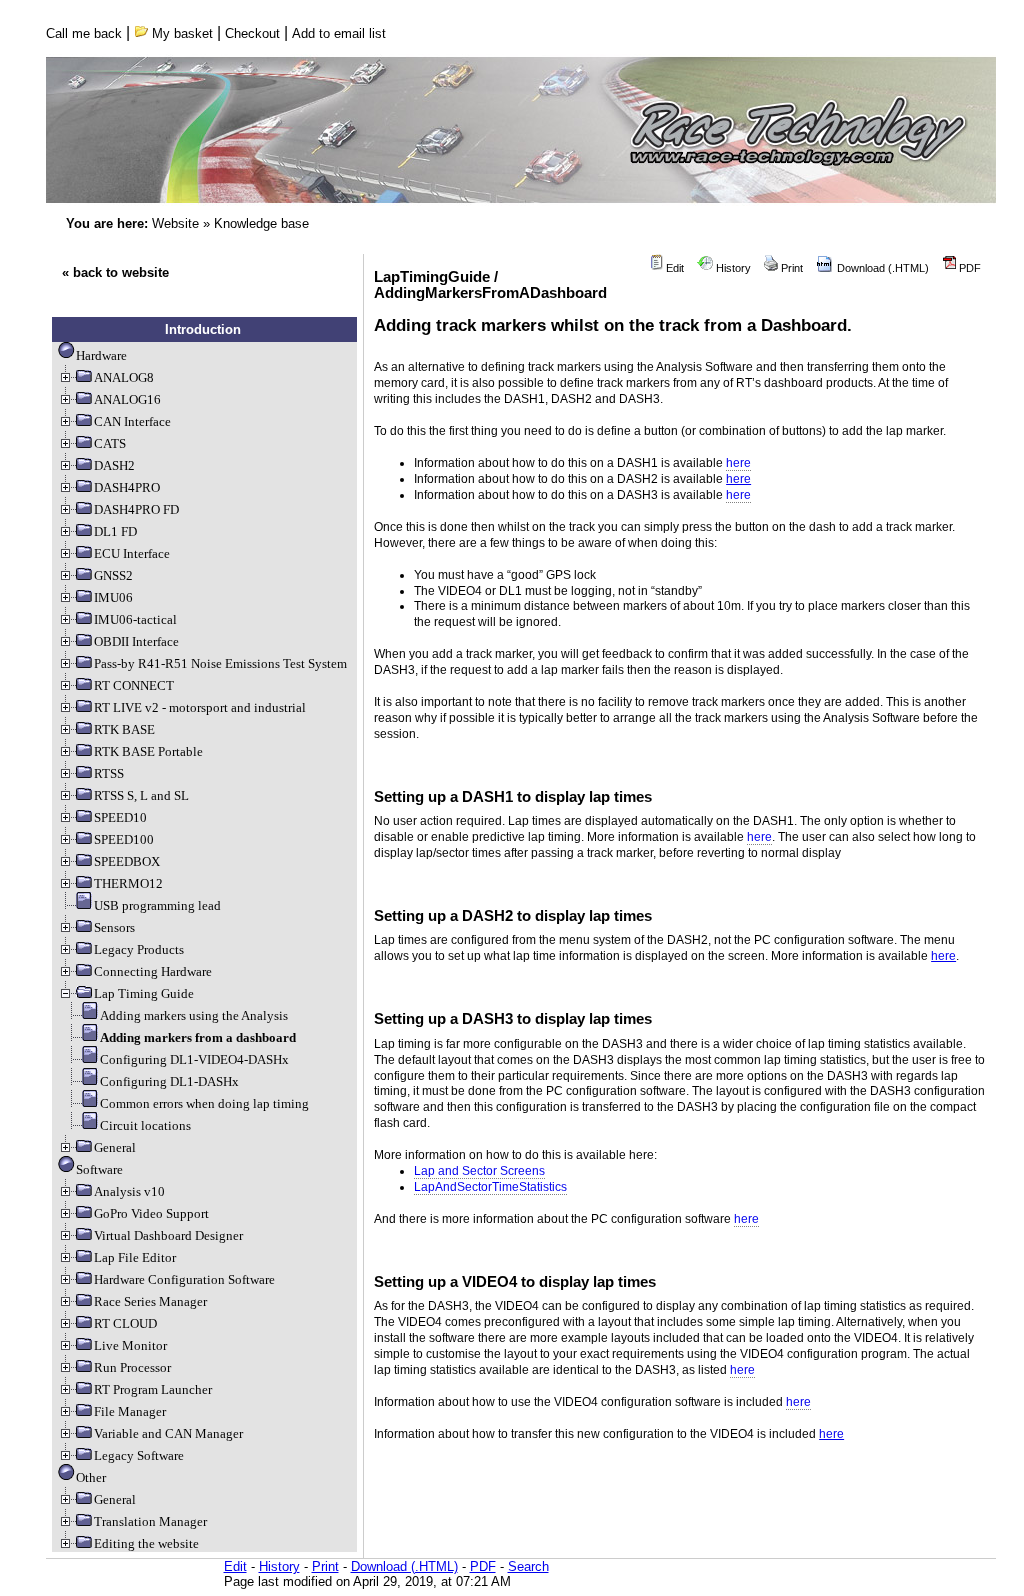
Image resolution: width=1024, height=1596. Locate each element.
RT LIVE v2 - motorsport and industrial (200, 707)
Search (528, 1566)
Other (91, 1477)
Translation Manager (150, 1521)
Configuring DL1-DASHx (169, 1081)
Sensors (114, 927)
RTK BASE (124, 729)
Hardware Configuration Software (184, 1279)
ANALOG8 (124, 377)
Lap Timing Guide (144, 993)
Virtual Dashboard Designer (168, 1235)
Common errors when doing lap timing (204, 1103)
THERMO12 (128, 883)
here (738, 479)
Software (99, 1169)
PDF (968, 268)
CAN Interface (132, 421)
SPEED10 (120, 817)
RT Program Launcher (153, 1389)
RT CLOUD (125, 1323)
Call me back (84, 33)
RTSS (109, 773)
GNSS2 (113, 575)
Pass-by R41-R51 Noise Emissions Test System (220, 663)
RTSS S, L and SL (141, 795)
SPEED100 (124, 839)
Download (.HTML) (881, 268)
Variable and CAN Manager (168, 1433)
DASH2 (114, 465)
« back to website (115, 272)
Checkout (252, 33)
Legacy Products (139, 949)
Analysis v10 (129, 1191)
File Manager (130, 1411)
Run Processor (132, 1367)
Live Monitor (130, 1345)
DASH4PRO (127, 487)
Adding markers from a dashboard (198, 1037)
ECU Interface (132, 553)
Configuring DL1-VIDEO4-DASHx (194, 1059)
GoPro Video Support (151, 1213)
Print (790, 268)
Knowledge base (261, 223)
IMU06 (113, 597)
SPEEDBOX (127, 861)
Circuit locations (145, 1125)
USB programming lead (157, 905)
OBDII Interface (136, 641)
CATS (110, 443)
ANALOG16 (127, 399)
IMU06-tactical (135, 619)
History (732, 268)
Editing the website (146, 1543)
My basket (180, 33)
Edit (673, 268)
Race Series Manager (150, 1301)
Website (175, 223)
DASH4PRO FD (136, 509)
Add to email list (339, 33)
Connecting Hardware (153, 971)
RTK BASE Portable (148, 751)
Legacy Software (139, 1455)
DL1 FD (115, 531)
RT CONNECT (134, 685)
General (115, 1147)
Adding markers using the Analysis (194, 1015)
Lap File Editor (135, 1257)
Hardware (101, 355)
